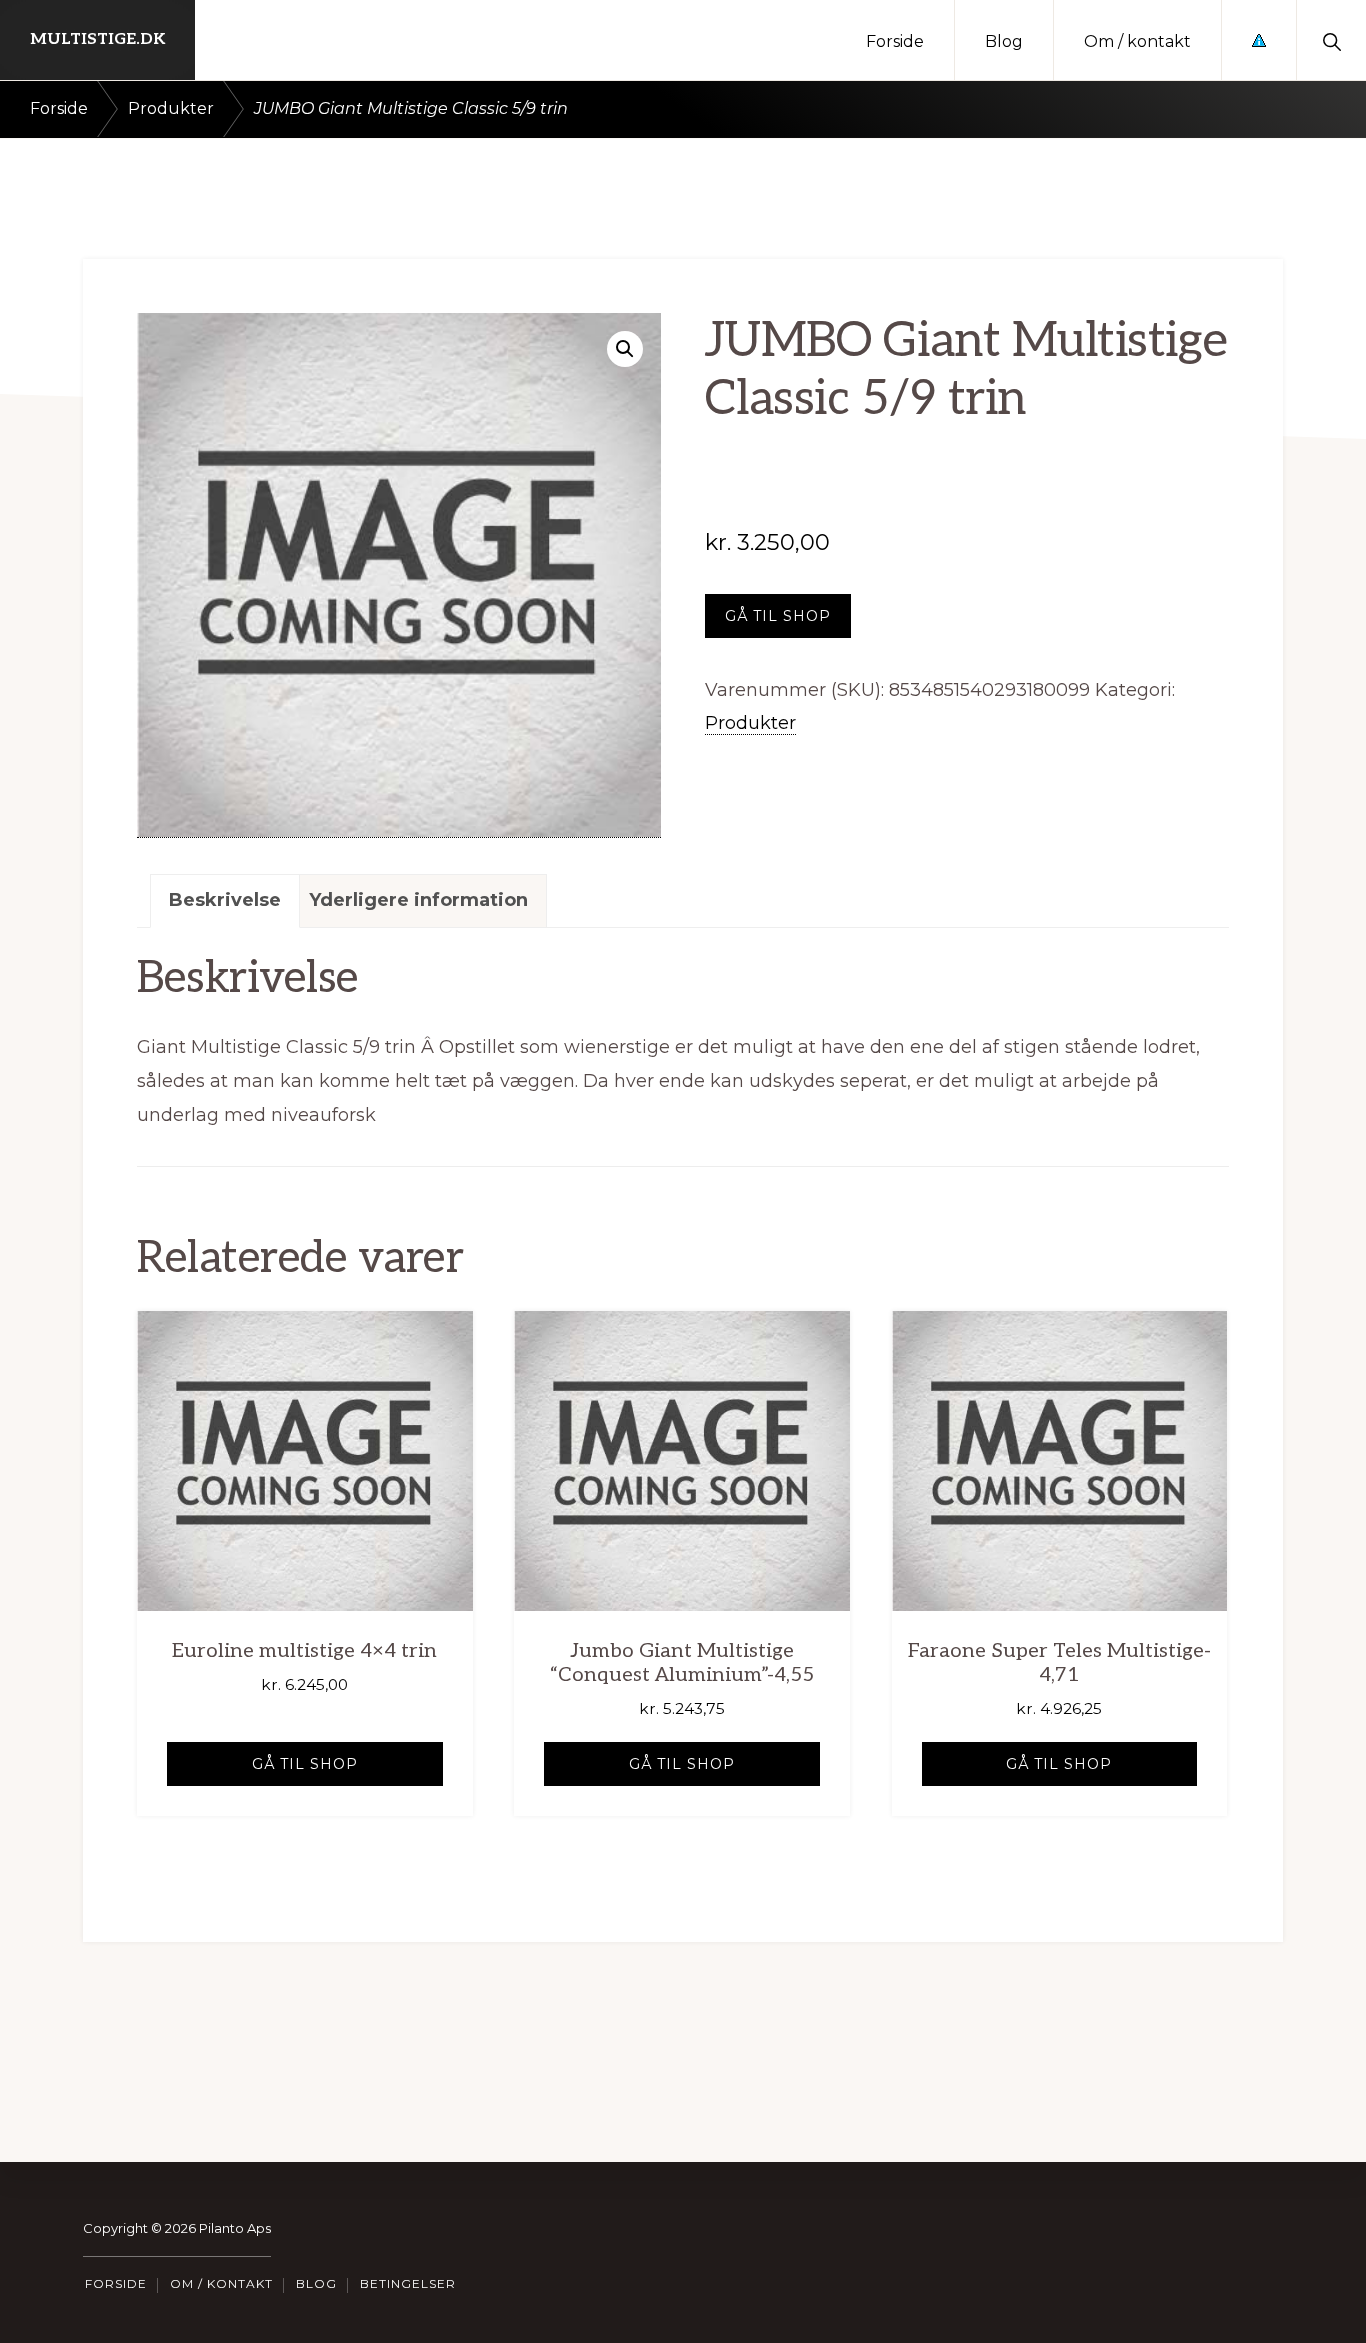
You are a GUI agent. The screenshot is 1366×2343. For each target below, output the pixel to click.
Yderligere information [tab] (418, 900)
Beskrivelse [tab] (225, 900)
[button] (1331, 40)
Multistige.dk (97, 39)
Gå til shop (778, 616)
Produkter (171, 108)
